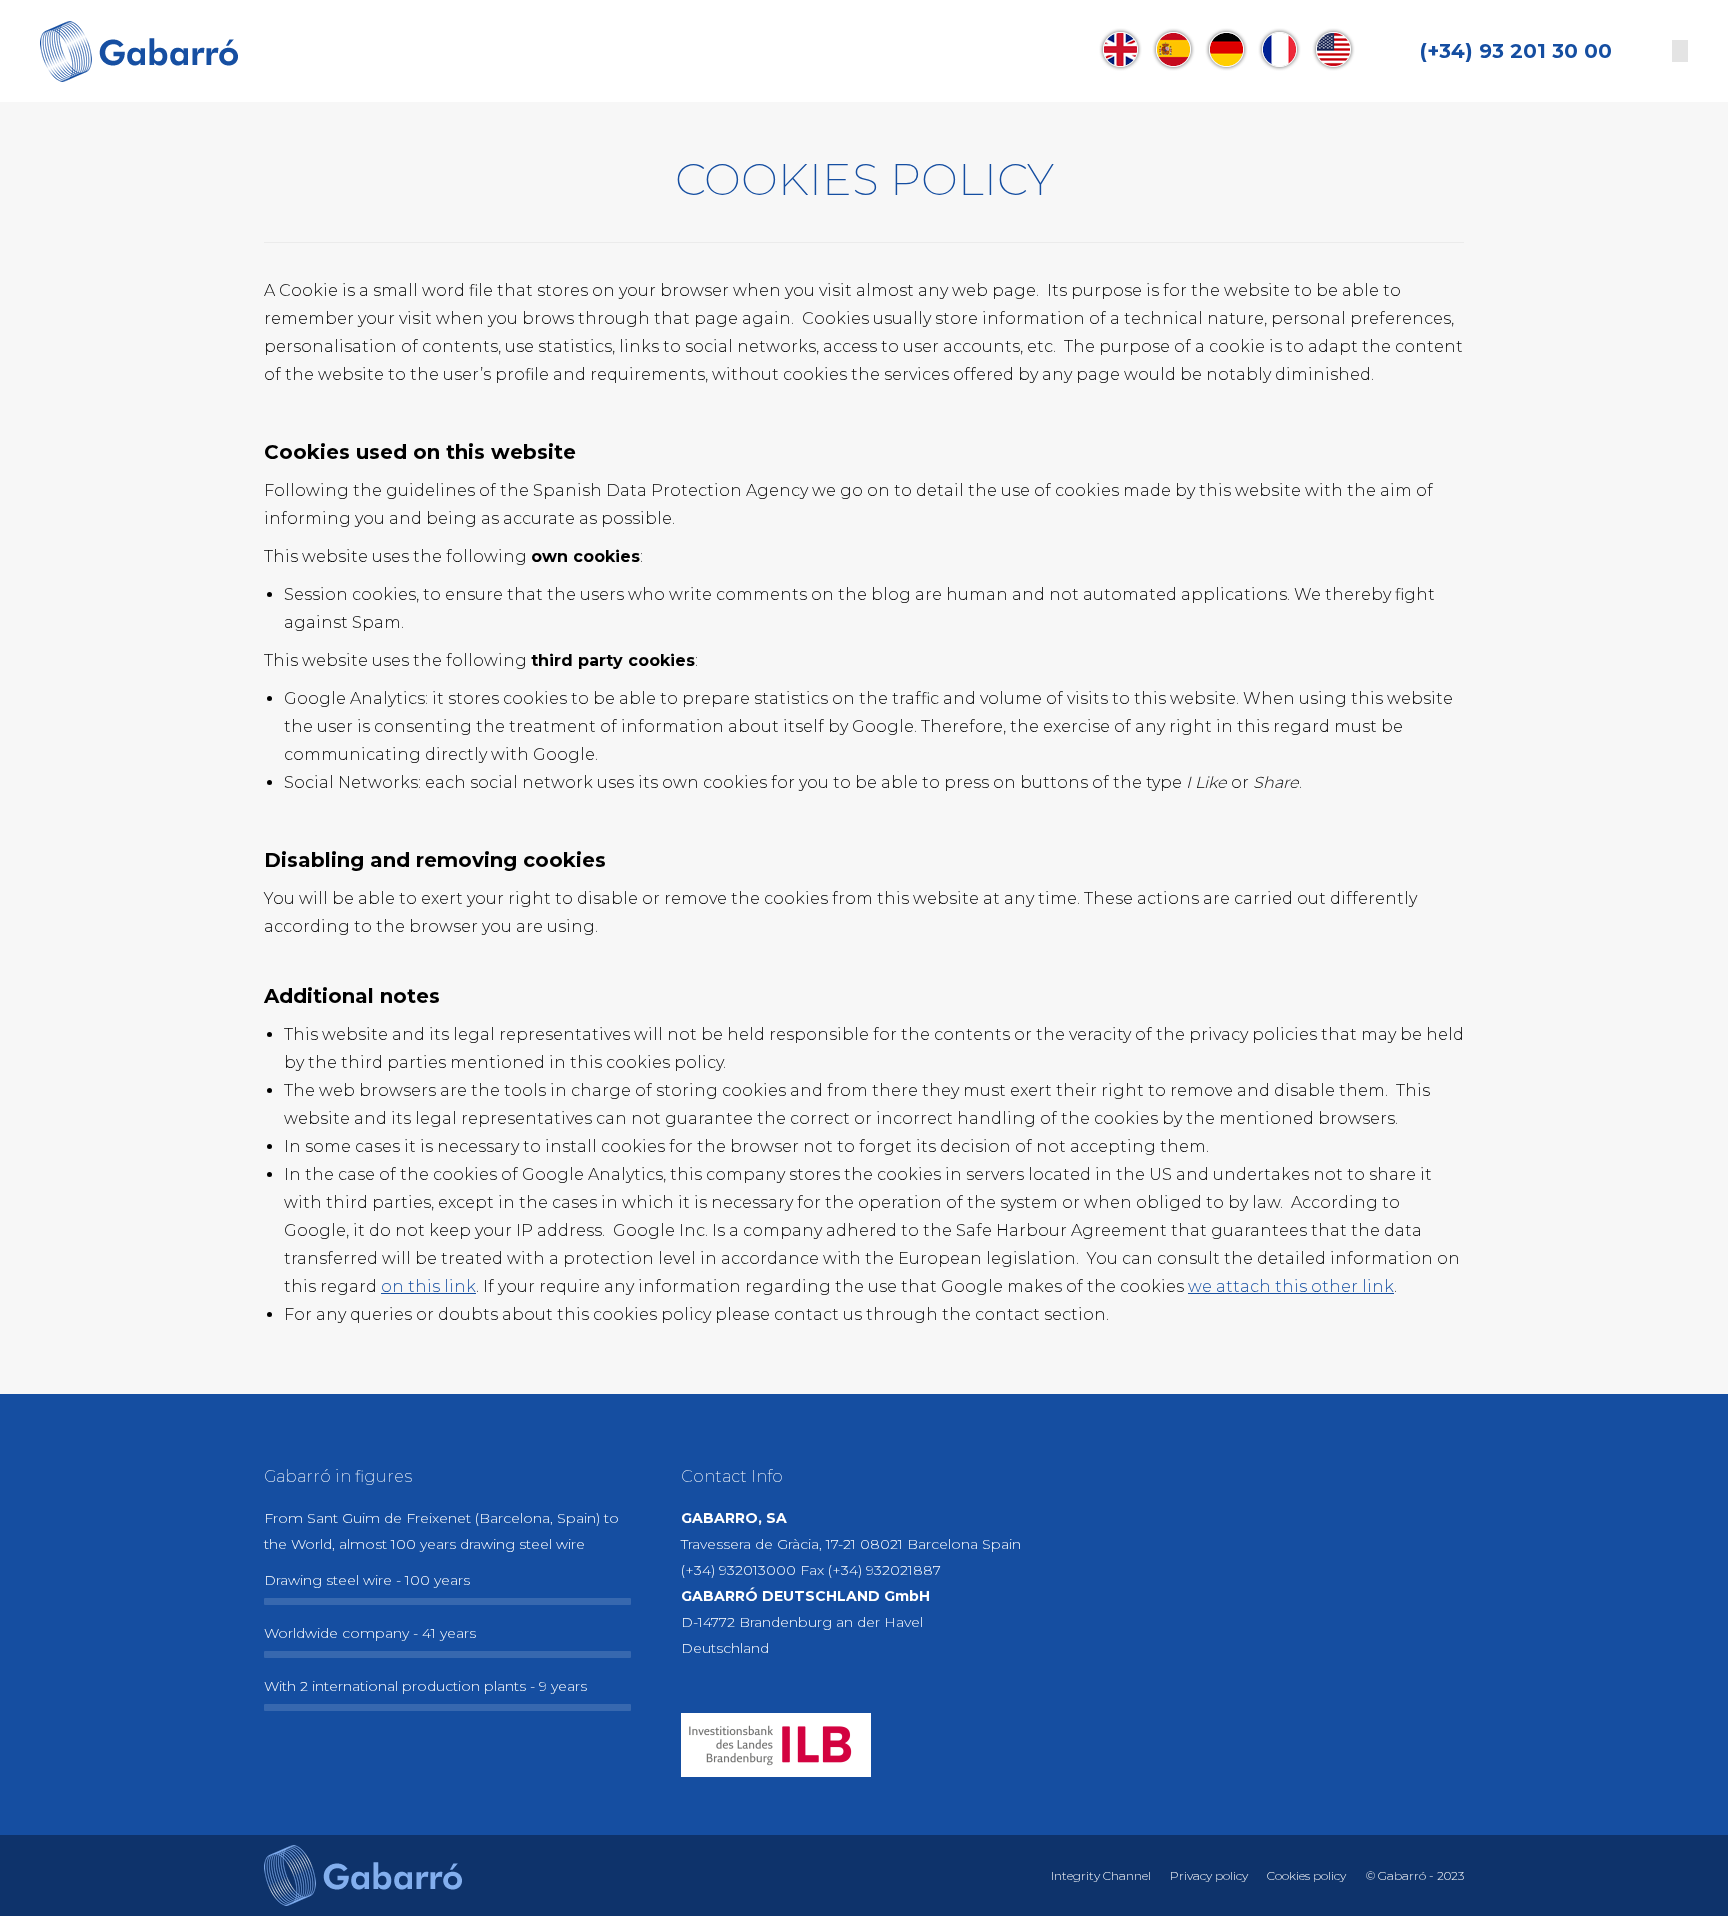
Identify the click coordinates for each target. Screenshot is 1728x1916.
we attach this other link (1291, 1286)
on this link (428, 1286)
